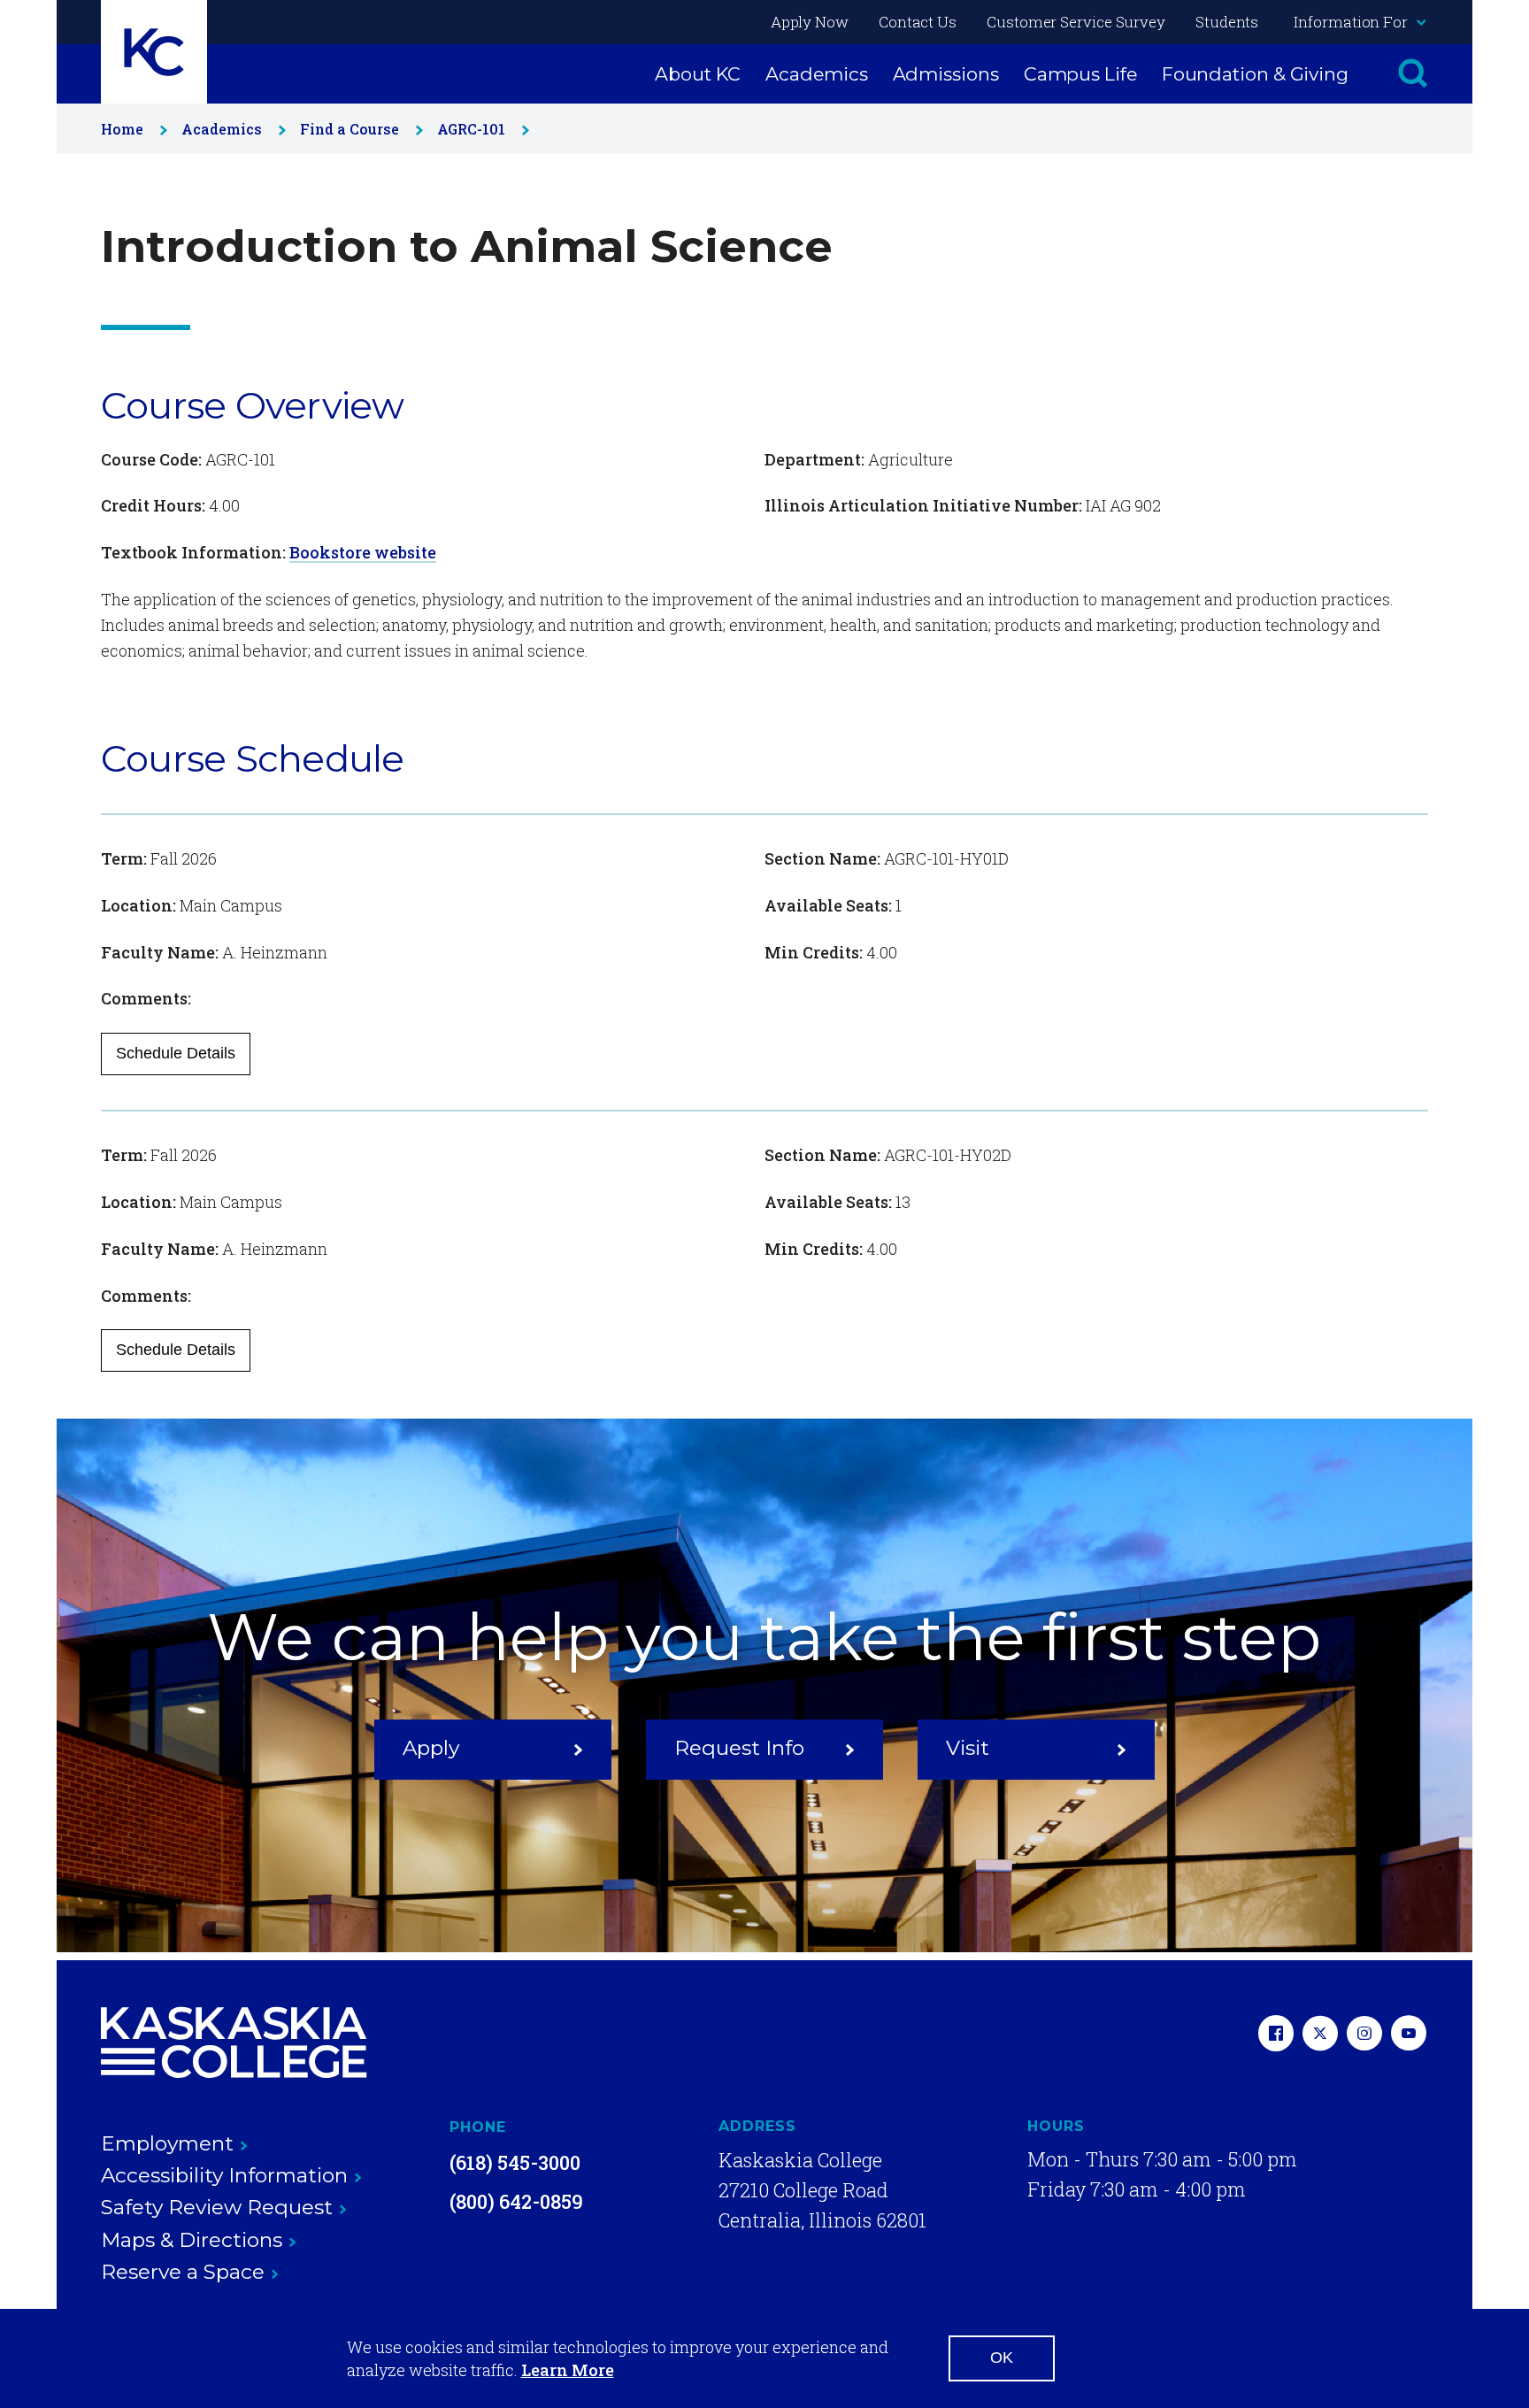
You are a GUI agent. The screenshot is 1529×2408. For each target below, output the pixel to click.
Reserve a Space (183, 2272)
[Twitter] (1320, 2035)
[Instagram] (1364, 2035)
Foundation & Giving (1255, 74)
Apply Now (810, 22)
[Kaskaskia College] (234, 2043)
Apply (431, 1749)
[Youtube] (1409, 2035)
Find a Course (350, 129)
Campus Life (1080, 74)
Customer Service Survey (1076, 22)
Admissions (946, 74)
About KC (698, 74)
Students (1227, 22)
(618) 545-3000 (515, 2162)
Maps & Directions (192, 2240)
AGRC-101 (471, 129)
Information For (1351, 22)
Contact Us (918, 22)
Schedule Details (176, 1053)
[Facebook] (1276, 2035)
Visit (968, 1749)
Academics (816, 74)
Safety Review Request (217, 2207)
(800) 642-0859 (516, 2201)
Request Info (739, 1749)
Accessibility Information (224, 2175)
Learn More (568, 2370)
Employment (167, 2143)
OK (1002, 2358)
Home (122, 129)
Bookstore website (363, 552)
